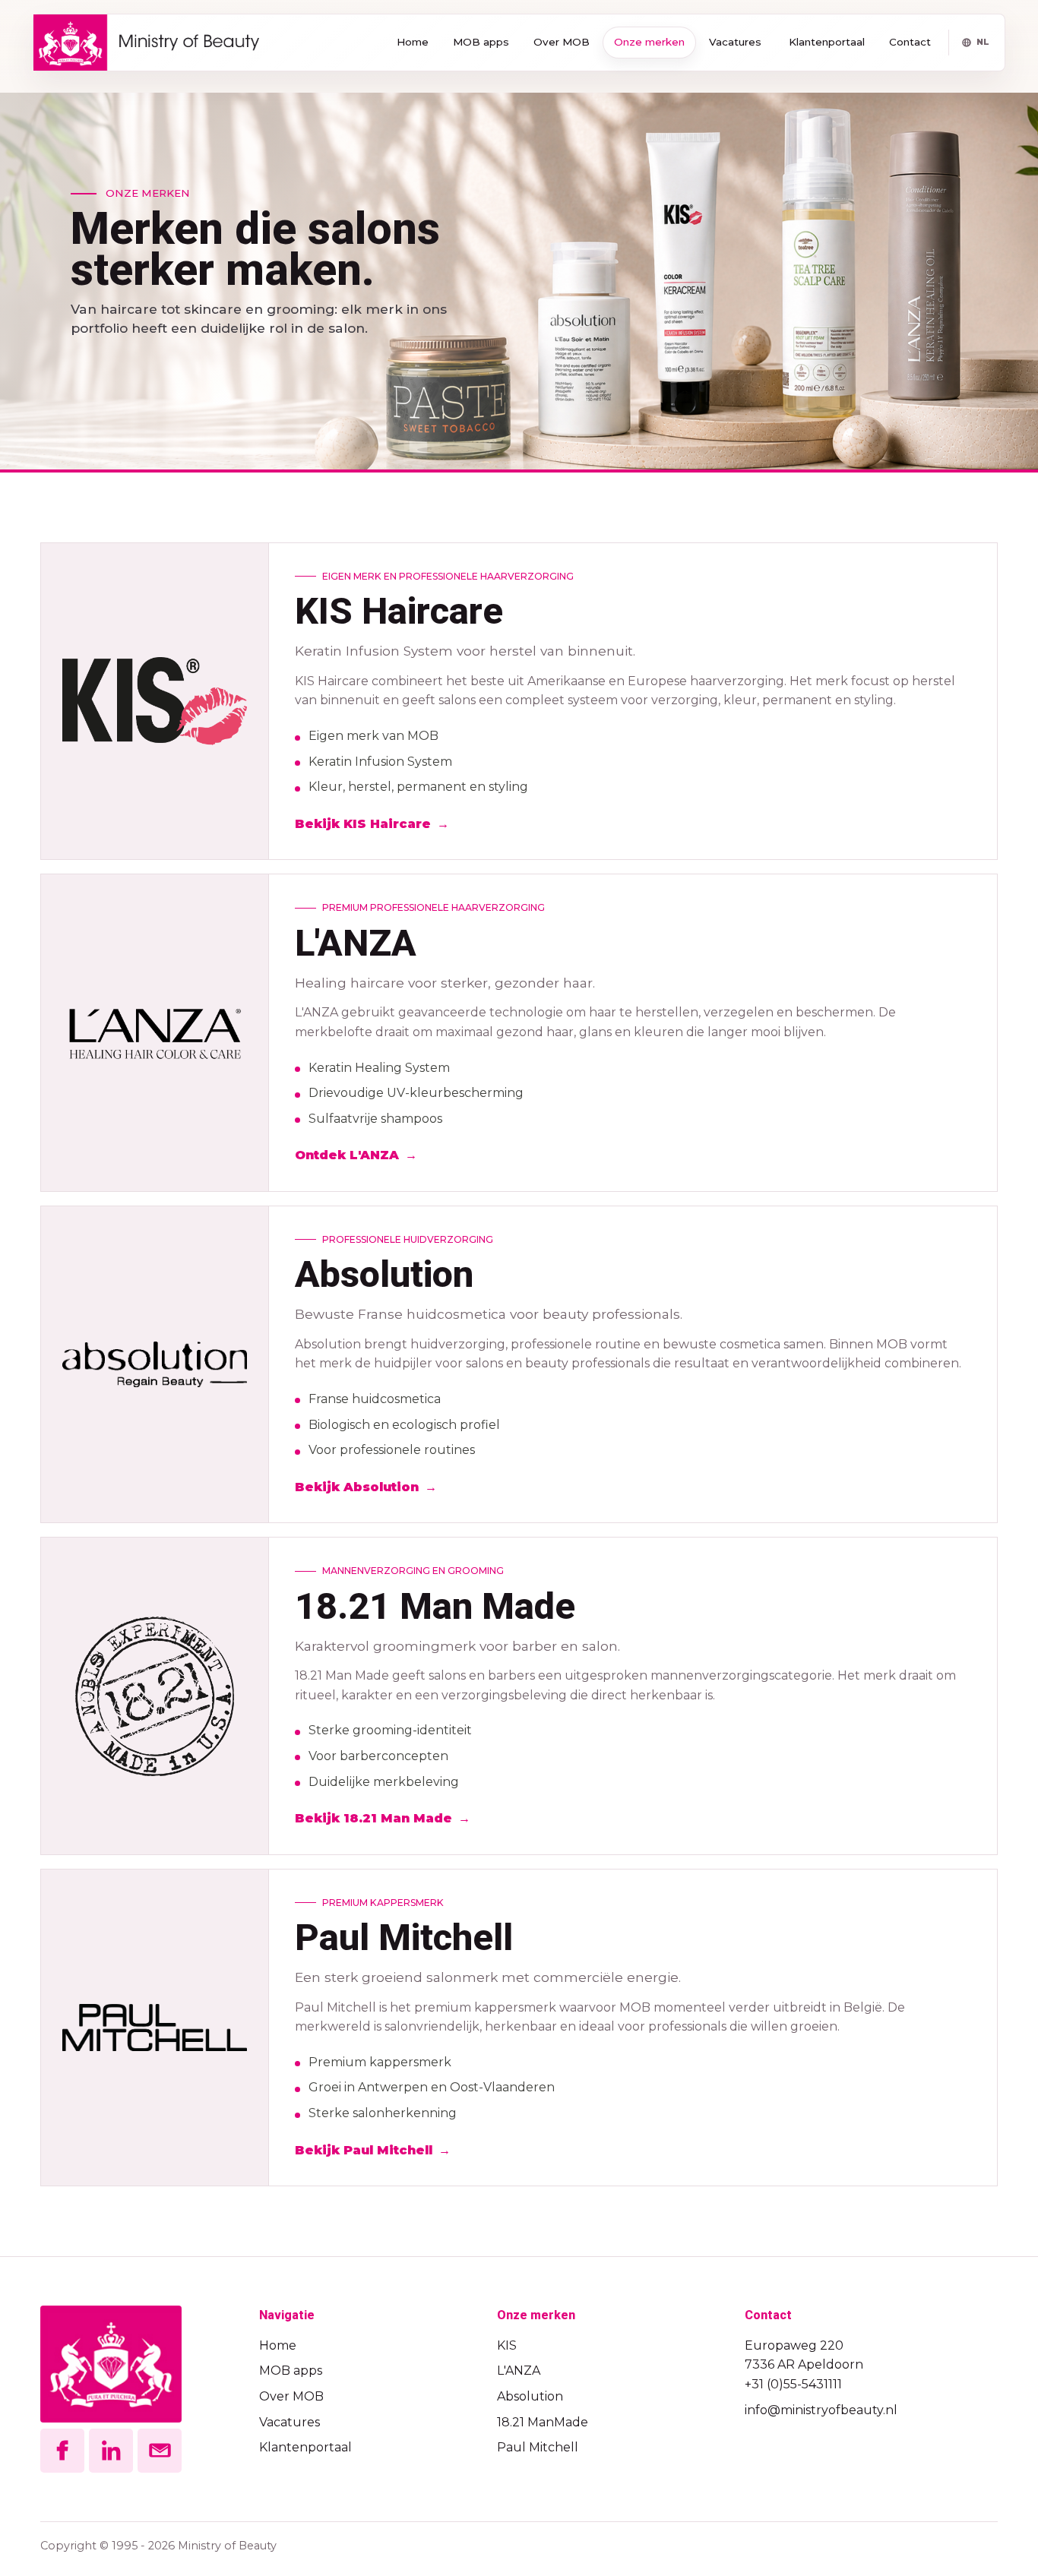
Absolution (530, 2396)
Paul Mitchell (538, 2447)
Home (413, 42)
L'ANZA (519, 2371)
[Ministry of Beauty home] (146, 43)
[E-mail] (160, 2451)
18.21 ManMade (543, 2422)
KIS (507, 2345)
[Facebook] (62, 2451)
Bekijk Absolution (357, 1487)
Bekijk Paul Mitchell (364, 2150)
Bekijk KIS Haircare (363, 824)
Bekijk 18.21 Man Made (373, 1818)
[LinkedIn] (111, 2451)
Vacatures (735, 42)
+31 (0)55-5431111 (793, 2384)
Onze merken (649, 42)
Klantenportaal (827, 42)
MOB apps (481, 42)
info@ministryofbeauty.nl (821, 2410)
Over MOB (562, 42)
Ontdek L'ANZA (347, 1155)
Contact (910, 42)
